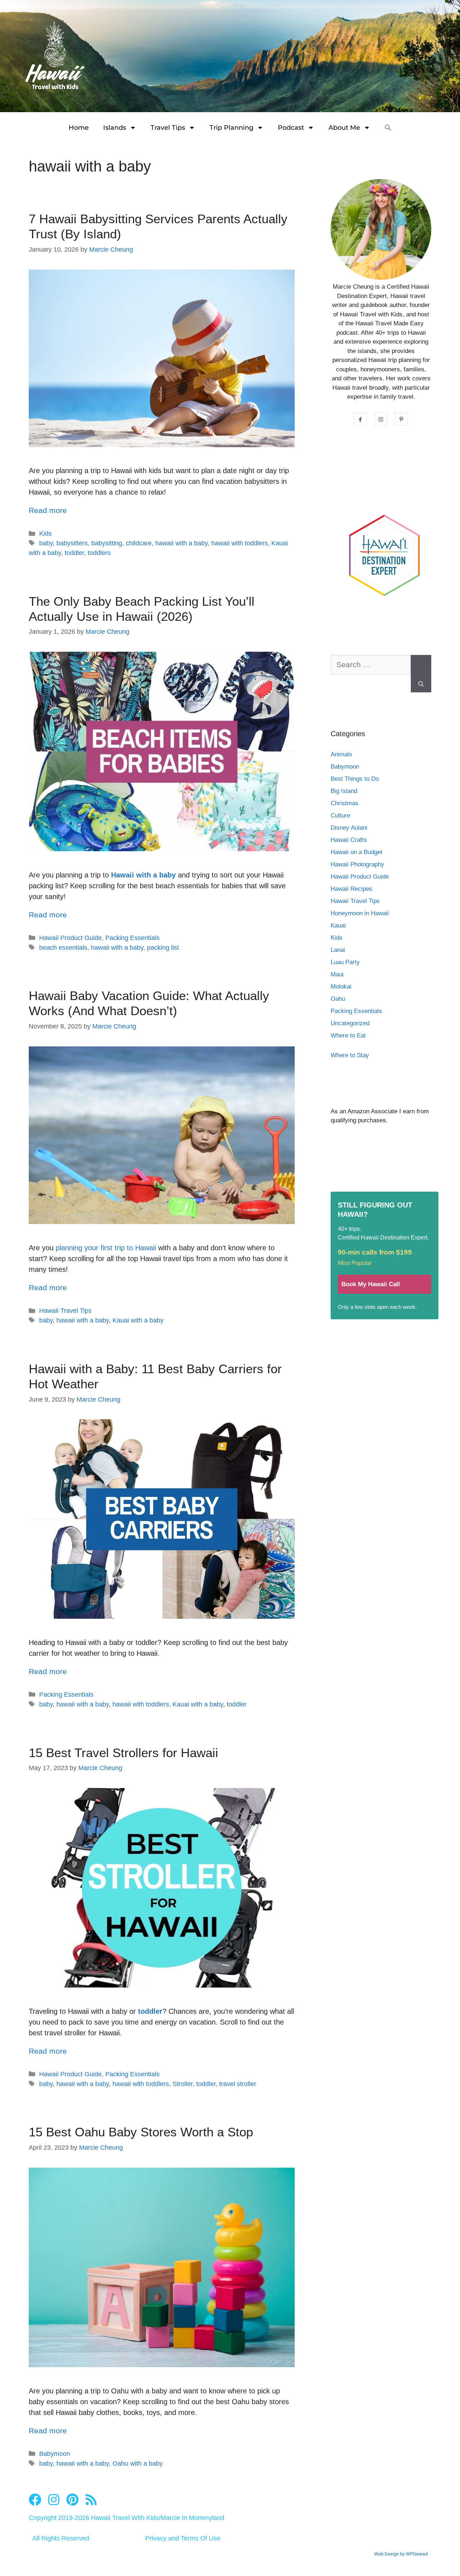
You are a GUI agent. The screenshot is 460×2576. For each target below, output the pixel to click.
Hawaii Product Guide (70, 938)
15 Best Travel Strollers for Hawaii (123, 1753)
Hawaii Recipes (351, 889)
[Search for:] (371, 668)
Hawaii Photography (357, 864)
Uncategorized (350, 1023)
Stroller (183, 2084)
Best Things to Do (355, 779)
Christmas (344, 803)
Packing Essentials (132, 938)
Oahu (338, 999)
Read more (48, 510)
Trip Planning (231, 128)
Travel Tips (168, 128)
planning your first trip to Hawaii (106, 1248)
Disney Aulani (349, 828)
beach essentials (63, 948)
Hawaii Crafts (349, 840)
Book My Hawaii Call (371, 1284)
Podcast (291, 128)
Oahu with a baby (138, 2463)
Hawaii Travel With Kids (125, 2518)
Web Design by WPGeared (401, 2554)
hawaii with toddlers (240, 543)
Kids (45, 533)
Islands (115, 128)
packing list (163, 948)
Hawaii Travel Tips (65, 1311)
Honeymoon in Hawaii (360, 913)
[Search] (421, 674)
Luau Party (345, 962)
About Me (344, 128)
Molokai (341, 987)
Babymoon (55, 2454)
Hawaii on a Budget (356, 852)
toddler (74, 553)
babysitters (72, 543)
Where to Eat (348, 1035)
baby (46, 543)
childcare (139, 543)
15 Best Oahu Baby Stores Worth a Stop (141, 2132)
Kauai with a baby (138, 1320)
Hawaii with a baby (143, 875)
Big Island (344, 791)
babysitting (107, 543)
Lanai (338, 950)
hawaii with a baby (181, 543)
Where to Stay (350, 1055)
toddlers (99, 553)
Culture (340, 815)
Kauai (338, 925)
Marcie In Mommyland (192, 2518)
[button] (388, 128)
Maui (337, 974)
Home (79, 128)
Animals (341, 754)
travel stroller (238, 2084)
